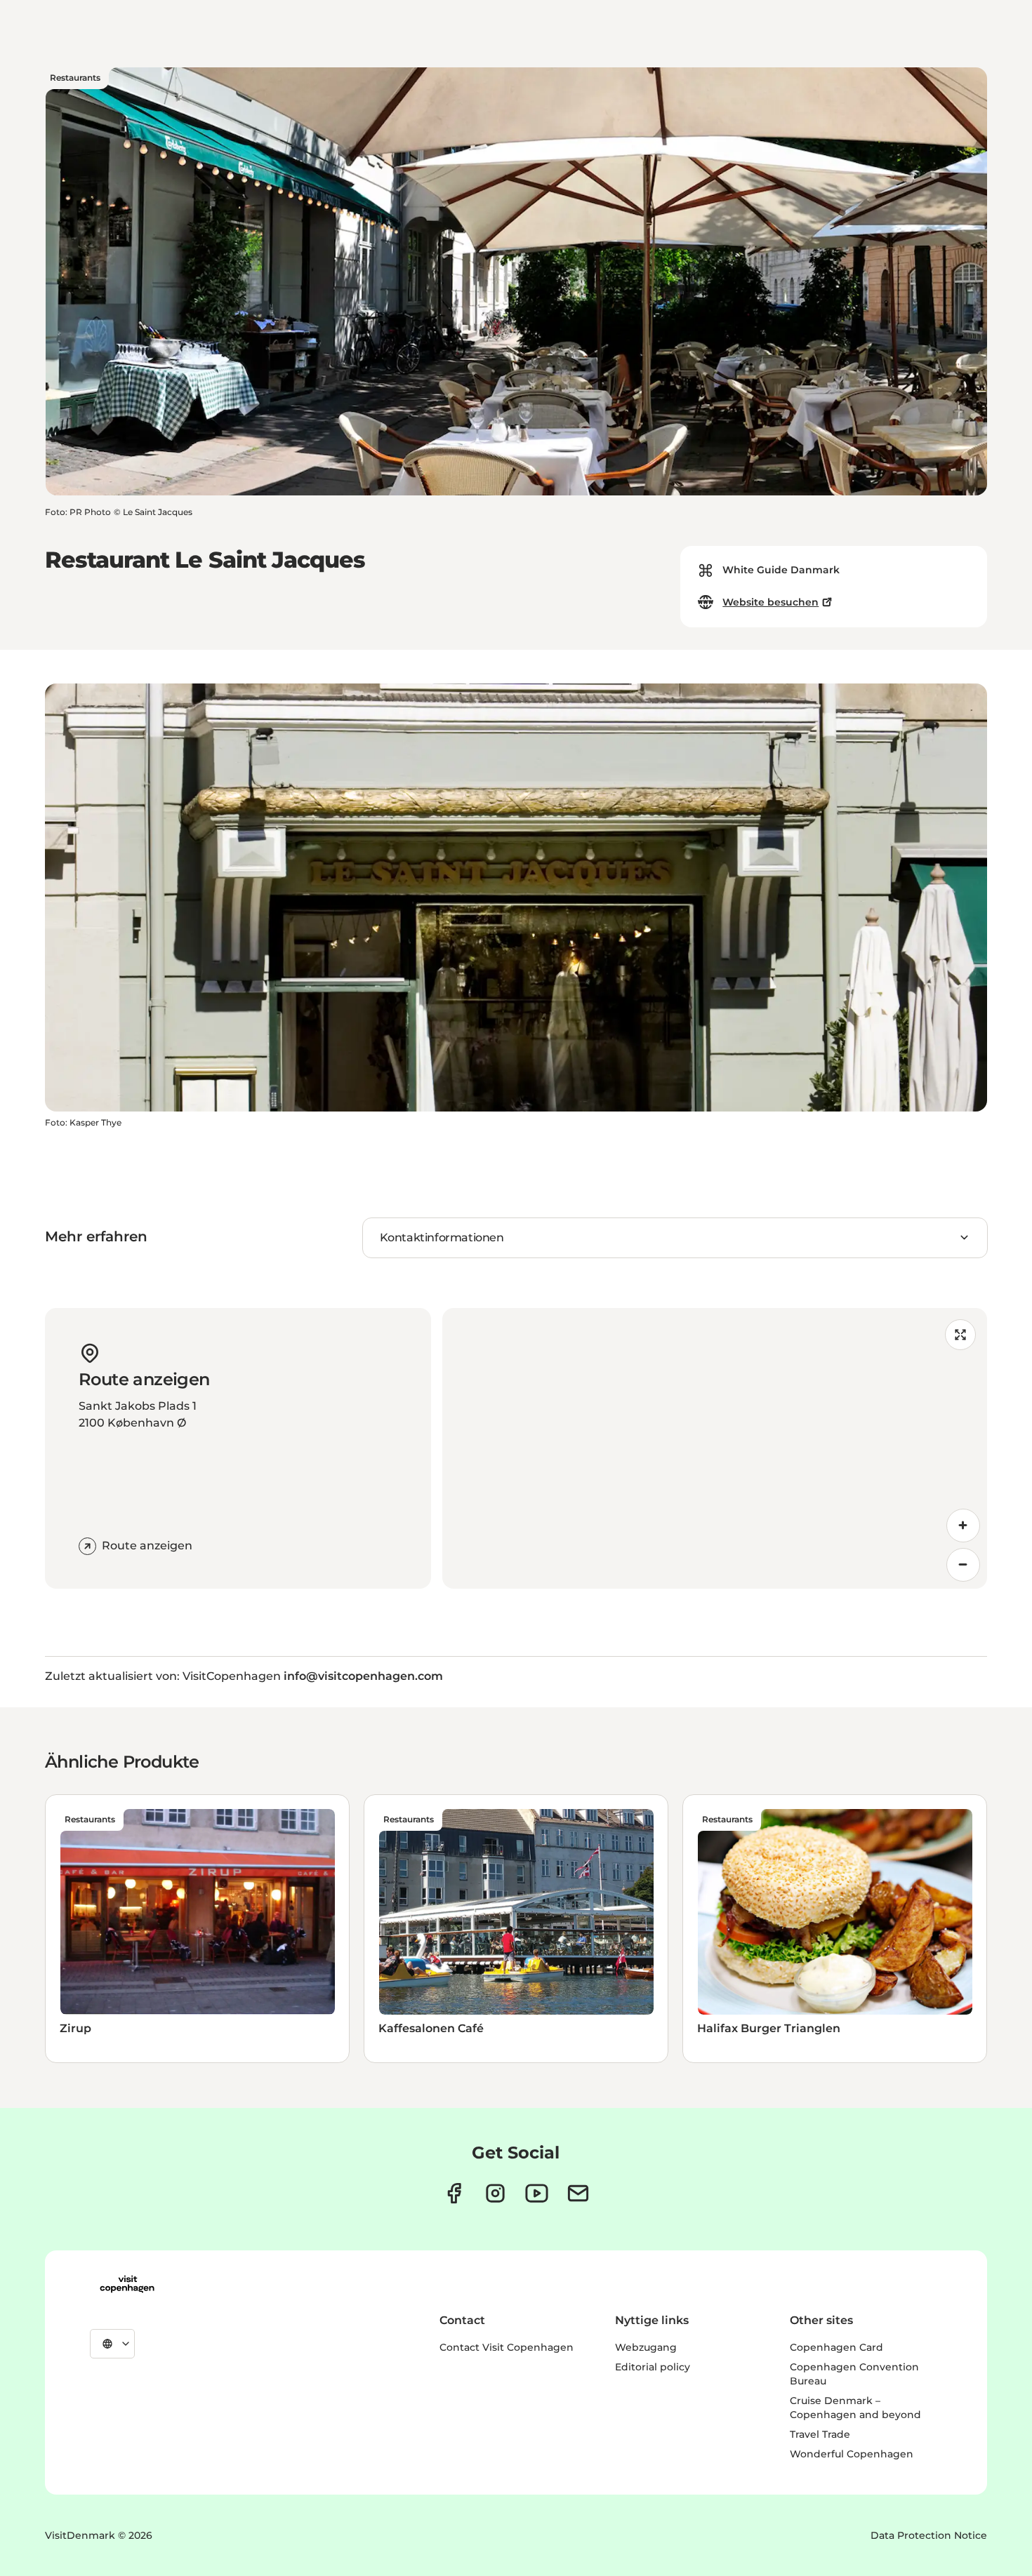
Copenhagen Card (836, 2347)
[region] (715, 1448)
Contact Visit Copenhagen (507, 2347)
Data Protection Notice (929, 2535)
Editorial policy (653, 2367)
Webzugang (646, 2347)
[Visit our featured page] (537, 2193)
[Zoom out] (963, 1565)
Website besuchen (770, 602)
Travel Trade (820, 2434)
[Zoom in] (963, 1526)
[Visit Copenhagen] (127, 2284)
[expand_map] (960, 1335)
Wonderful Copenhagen (852, 2454)
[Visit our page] (495, 2193)
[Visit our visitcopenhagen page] (454, 2193)
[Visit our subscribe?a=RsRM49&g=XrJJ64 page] (578, 2193)
